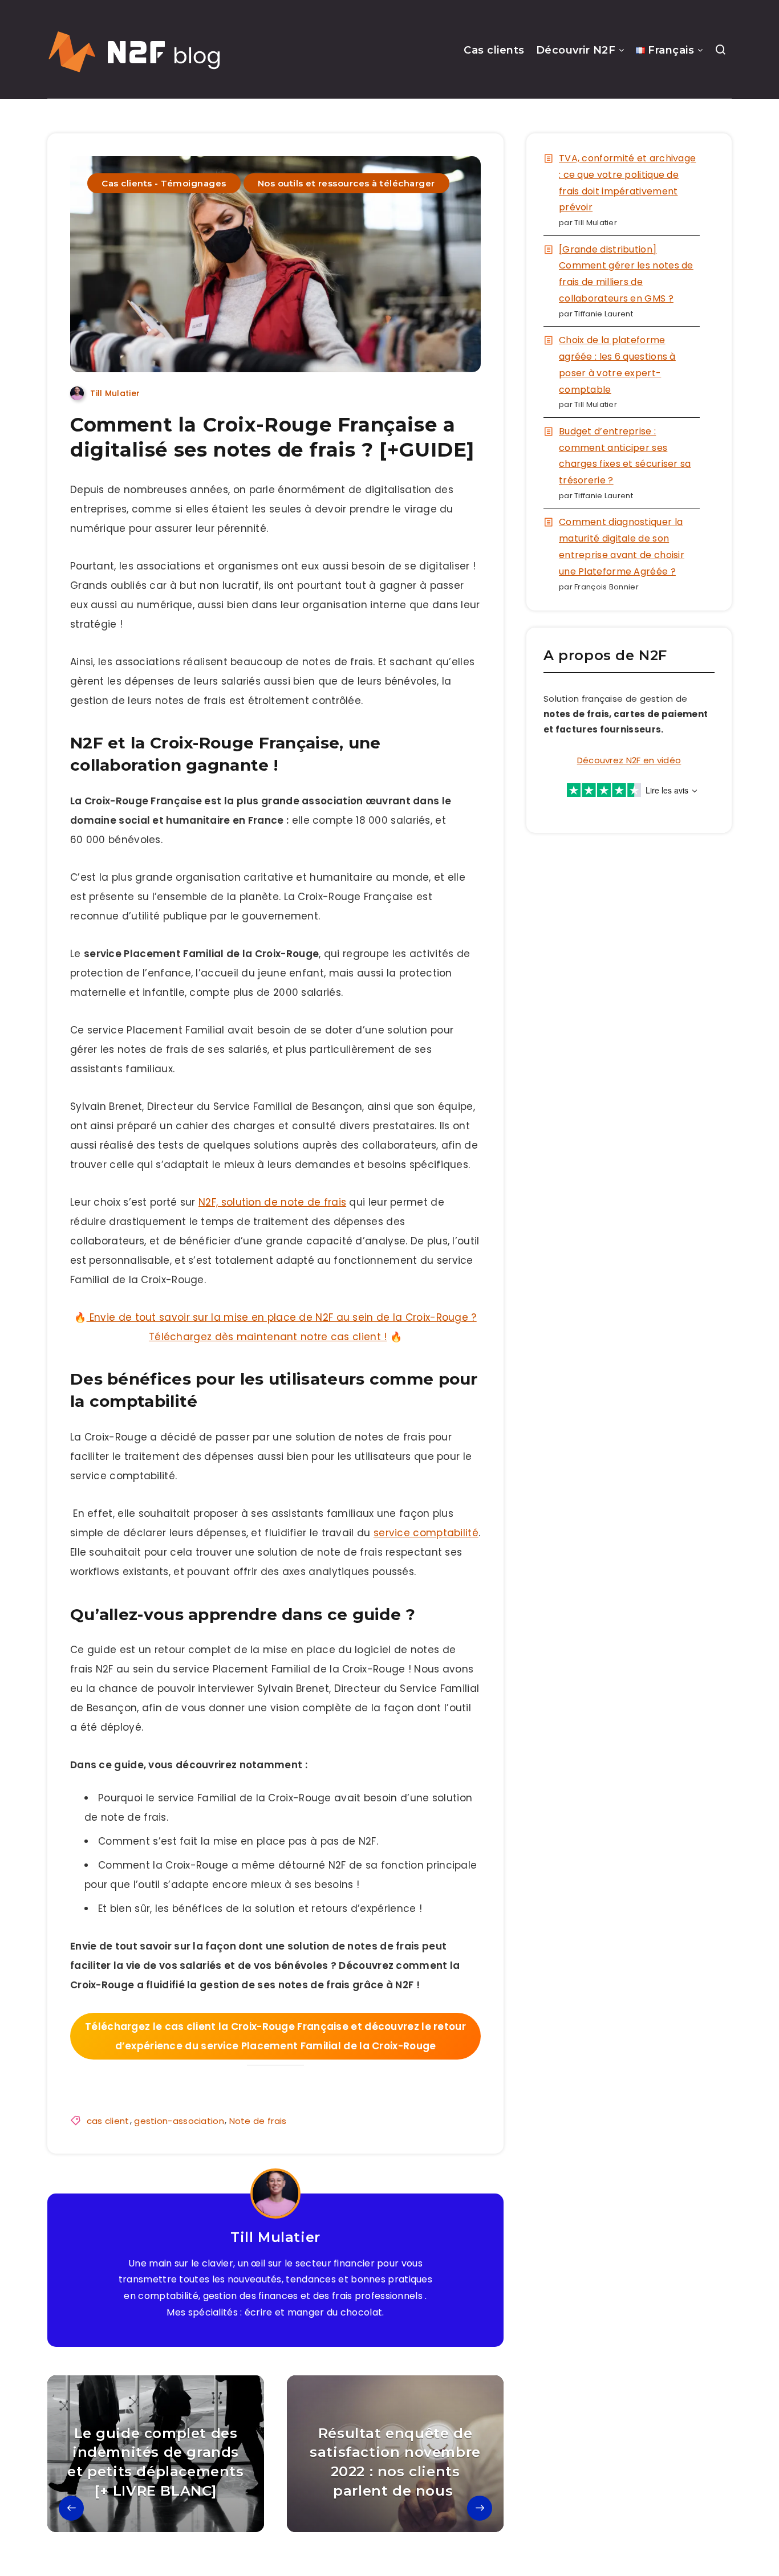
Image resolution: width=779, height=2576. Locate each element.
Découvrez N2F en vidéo (629, 760)
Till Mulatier (275, 2237)
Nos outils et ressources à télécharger (346, 183)
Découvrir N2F (576, 50)
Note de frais (258, 2121)
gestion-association (179, 2121)
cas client (108, 2121)
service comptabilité (426, 1533)
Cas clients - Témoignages (164, 183)
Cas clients (494, 50)
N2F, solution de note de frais (272, 1202)
